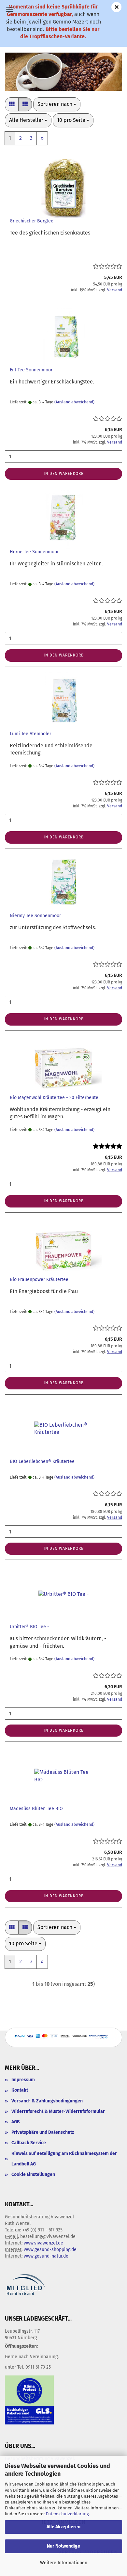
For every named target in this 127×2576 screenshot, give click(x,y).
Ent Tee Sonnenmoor (31, 370)
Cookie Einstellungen (33, 2174)
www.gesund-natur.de (46, 2256)
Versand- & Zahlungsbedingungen (47, 2101)
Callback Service (29, 2143)
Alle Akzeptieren (63, 2527)
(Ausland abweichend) (74, 402)
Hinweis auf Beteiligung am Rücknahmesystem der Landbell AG (64, 2159)
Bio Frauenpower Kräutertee (39, 1280)
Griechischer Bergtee (32, 221)
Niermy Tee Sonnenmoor (35, 916)
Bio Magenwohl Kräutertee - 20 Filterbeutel (55, 1098)
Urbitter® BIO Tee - (29, 1627)
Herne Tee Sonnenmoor (34, 552)
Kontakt (20, 2090)
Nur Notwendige (63, 2546)
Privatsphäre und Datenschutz (43, 2132)
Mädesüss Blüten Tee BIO (36, 1809)
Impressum (23, 2080)
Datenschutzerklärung (67, 2514)
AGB (16, 2122)
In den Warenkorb (64, 474)
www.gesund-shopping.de (50, 2250)
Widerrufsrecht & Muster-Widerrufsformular (58, 2111)
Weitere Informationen (64, 2563)
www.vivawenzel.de (43, 2243)
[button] (12, 104)
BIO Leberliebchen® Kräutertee (42, 1461)
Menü (10, 10)
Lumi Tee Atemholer (30, 734)
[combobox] (57, 104)
